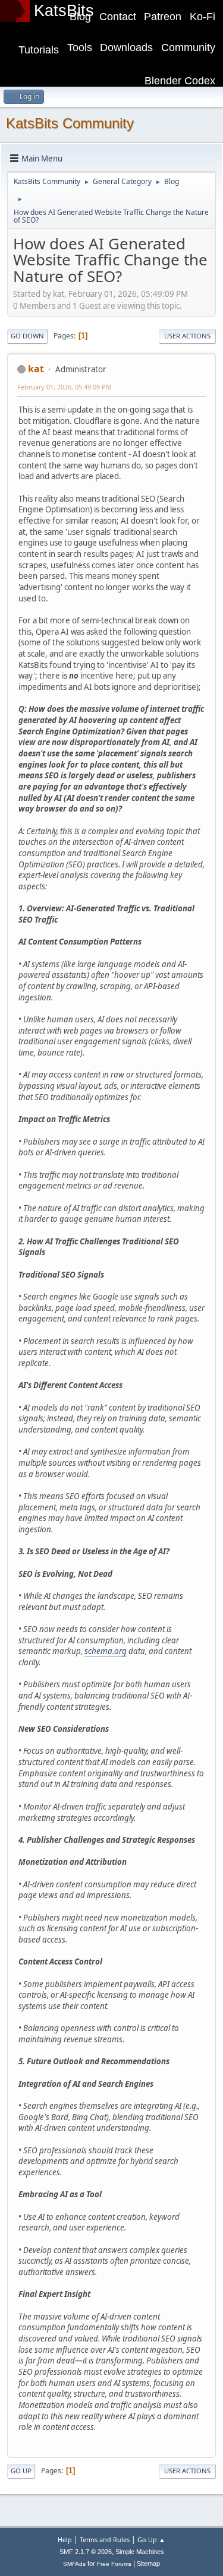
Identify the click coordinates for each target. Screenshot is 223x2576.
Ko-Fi (202, 17)
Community (188, 47)
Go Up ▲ (151, 2539)
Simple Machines (140, 2552)
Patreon (163, 17)
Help (65, 2539)
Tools (80, 47)
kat (36, 369)
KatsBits (64, 11)
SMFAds (74, 2564)
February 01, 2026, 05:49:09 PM (65, 387)
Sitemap (148, 2564)
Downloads (126, 47)
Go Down (27, 336)
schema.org (106, 1651)
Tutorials (39, 50)
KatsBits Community (70, 123)
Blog (80, 17)
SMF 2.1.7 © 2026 (86, 2552)
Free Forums (114, 2564)
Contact (118, 17)
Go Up (21, 2471)
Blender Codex (180, 81)
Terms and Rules (105, 2539)
